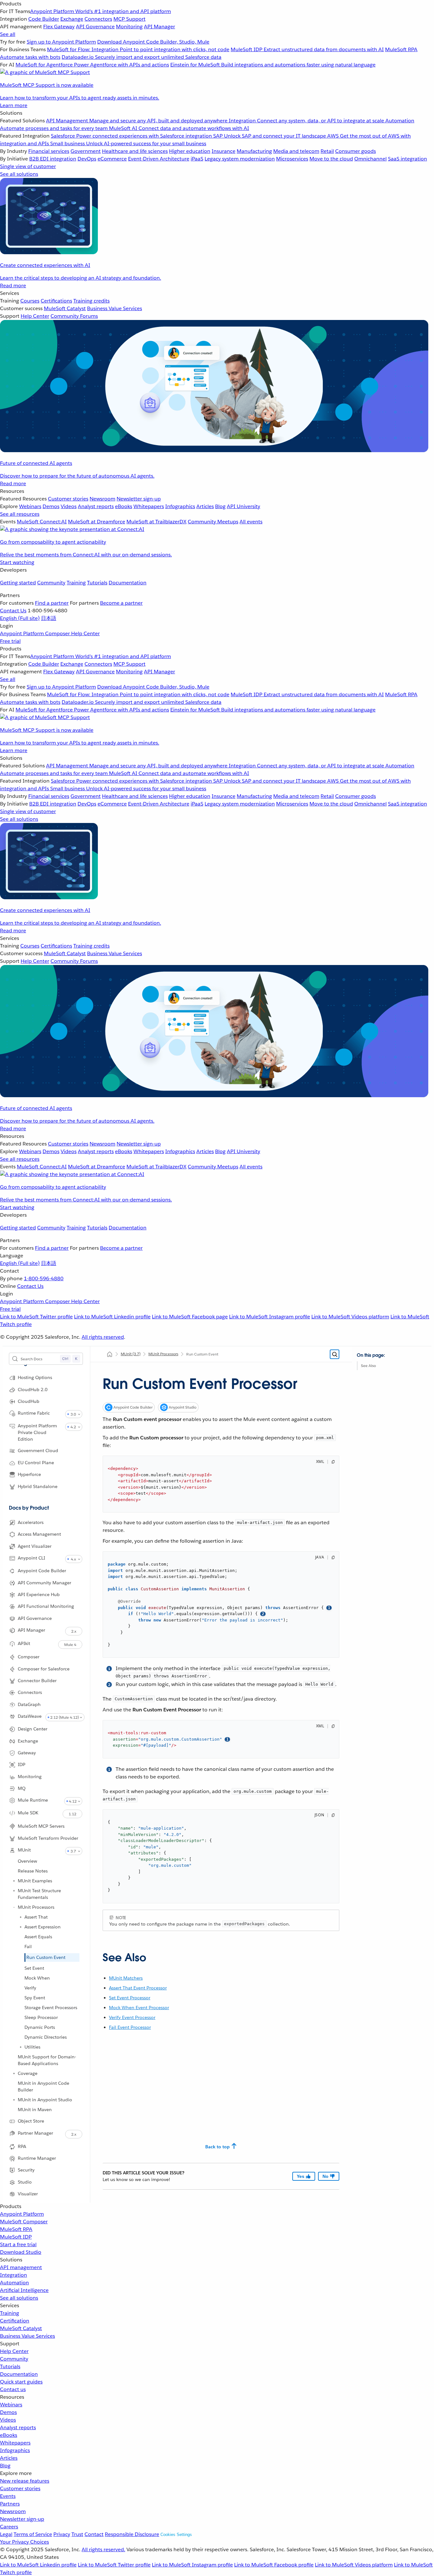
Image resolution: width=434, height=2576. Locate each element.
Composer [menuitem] (58, 633)
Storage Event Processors (51, 2008)
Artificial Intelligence (24, 2290)
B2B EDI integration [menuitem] (53, 159)
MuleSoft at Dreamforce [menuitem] (97, 522)
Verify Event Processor (132, 2017)
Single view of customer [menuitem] (28, 166)
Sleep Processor (41, 2017)
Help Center (14, 2351)
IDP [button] (22, 1764)
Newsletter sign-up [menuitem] (139, 499)
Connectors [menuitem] (98, 19)
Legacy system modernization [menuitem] (240, 159)
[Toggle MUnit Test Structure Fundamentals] (14, 1891)
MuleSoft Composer (24, 2222)
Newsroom (13, 2511)
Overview (27, 1861)
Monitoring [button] (30, 1777)
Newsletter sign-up (22, 2519)
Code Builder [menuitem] (44, 19)
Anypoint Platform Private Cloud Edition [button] (37, 1432)
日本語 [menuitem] (49, 618)
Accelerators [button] (31, 1522)
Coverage (28, 2073)
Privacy (62, 2534)
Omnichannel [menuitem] (370, 159)
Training (76, 583)
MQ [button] (22, 1788)
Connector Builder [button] (37, 1681)
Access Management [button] (39, 1534)
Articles (9, 2458)
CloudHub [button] (29, 1401)
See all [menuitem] (8, 34)
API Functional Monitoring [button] (46, 1606)
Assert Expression (43, 1927)
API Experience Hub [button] (39, 1594)
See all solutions (19, 2298)
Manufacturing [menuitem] (254, 151)
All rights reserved (103, 1337)
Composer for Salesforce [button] (44, 1669)
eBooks (9, 2435)
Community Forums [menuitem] (74, 316)
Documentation (128, 583)
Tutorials (97, 583)
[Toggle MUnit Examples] (14, 1881)
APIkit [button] (24, 1643)
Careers (9, 2527)
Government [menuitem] (86, 151)
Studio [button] (25, 2182)
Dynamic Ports (40, 2027)
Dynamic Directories (46, 2037)
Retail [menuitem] (327, 151)
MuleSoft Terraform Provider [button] (48, 1838)
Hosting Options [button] (35, 1377)
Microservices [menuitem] (292, 159)
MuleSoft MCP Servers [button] (41, 1826)
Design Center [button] (33, 1729)
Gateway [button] (27, 1753)
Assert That (36, 1917)
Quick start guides (21, 2382)
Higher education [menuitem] (190, 151)
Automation (14, 2283)
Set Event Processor (130, 1998)
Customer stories (20, 2488)
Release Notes (33, 1871)
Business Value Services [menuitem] (115, 308)
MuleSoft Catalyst (21, 2328)
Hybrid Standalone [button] (38, 1486)
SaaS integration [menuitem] (407, 159)
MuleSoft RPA (16, 2229)
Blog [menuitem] (220, 506)
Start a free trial (18, 2244)
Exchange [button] (28, 1741)
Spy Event (35, 1998)
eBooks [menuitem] (124, 506)
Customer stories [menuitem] (68, 499)
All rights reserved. (103, 2549)
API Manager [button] (31, 1630)
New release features (25, 2481)
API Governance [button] (35, 1618)
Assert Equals (38, 1937)
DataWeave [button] (30, 1716)
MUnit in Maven (35, 2110)
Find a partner (52, 603)
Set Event (34, 1968)
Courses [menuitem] (30, 301)
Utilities (32, 2047)
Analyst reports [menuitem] (96, 506)
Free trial (10, 641)
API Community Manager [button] (44, 1583)
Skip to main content (375, 1358)
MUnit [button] (24, 1850)
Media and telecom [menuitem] (296, 151)
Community (51, 583)
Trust (77, 2534)
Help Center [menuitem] (35, 316)
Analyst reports (18, 2427)
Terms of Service (33, 2534)
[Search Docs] (335, 1354)
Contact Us (13, 611)
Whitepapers (15, 2443)
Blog (5, 2466)
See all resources (20, 514)
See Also (368, 1366)
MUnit (131, 1354)
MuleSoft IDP (16, 2237)
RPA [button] (22, 2146)
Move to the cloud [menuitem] (331, 159)
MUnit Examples (35, 1881)
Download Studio (21, 2252)
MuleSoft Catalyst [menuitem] (65, 308)
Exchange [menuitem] (72, 19)
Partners (10, 2504)
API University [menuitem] (244, 506)
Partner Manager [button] (35, 2133)
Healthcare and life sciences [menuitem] (135, 151)
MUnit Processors (36, 1907)
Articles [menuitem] (205, 506)
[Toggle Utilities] (21, 2047)
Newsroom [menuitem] (102, 499)
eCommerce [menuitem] (112, 159)
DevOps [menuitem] (87, 159)
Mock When (37, 1978)
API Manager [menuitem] (159, 27)
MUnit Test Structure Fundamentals (39, 1894)
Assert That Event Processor (138, 1988)
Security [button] (26, 2170)
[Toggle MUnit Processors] (14, 1907)
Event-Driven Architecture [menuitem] (159, 159)
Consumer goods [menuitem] (356, 151)
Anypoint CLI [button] (31, 1558)
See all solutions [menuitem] (19, 174)
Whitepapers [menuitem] (149, 506)
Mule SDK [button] (28, 1813)
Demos (8, 2412)
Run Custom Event (46, 1957)
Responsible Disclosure (132, 2534)
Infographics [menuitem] (180, 506)
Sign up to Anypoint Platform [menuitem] (61, 42)
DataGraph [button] (29, 1704)
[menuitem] (217, 55)
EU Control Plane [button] (36, 1463)
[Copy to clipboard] (333, 1462)
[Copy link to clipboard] (97, 1955)
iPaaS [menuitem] (197, 159)
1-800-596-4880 (44, 1278)
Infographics (15, 2450)
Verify (30, 1988)
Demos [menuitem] (51, 506)
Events (8, 2496)
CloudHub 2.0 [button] (33, 1390)
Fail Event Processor (130, 2027)
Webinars (11, 2405)
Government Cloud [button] (38, 1451)
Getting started (18, 583)
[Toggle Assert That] (21, 1917)
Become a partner (121, 603)
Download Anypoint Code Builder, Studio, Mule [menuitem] (153, 42)
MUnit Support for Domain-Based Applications (47, 2060)
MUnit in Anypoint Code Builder (44, 2087)
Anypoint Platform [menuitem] (23, 633)
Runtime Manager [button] (37, 2158)
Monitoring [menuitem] (129, 27)
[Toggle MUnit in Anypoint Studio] (14, 2100)
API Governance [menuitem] (95, 27)
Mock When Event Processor (139, 2008)
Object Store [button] (31, 2121)
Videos (8, 2420)
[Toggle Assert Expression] (21, 1927)
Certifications (56, 301)
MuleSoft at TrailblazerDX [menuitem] (156, 522)
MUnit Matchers (126, 1978)
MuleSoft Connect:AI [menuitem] (42, 522)
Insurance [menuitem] (224, 151)
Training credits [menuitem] (92, 301)
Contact (94, 2534)
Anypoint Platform (22, 2214)
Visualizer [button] (28, 2194)
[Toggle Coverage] (14, 2073)
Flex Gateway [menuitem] (59, 27)
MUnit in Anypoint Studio (45, 2100)
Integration (14, 2275)
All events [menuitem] (251, 522)
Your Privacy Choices (24, 2542)
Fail (28, 1947)
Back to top (217, 2147)
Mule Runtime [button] (33, 1800)
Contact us (13, 2389)
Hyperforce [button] (29, 1474)
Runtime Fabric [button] (34, 1413)
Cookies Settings (176, 2535)
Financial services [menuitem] (49, 151)
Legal (6, 2534)
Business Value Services (27, 2336)
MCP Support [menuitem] (129, 19)
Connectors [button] (30, 1692)
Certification (15, 2321)
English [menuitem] (20, 618)
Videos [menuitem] (69, 506)
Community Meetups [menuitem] (213, 522)
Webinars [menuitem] (30, 506)
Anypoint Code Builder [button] (42, 1571)
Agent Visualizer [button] (35, 1546)
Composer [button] (29, 1657)
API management (21, 2267)
